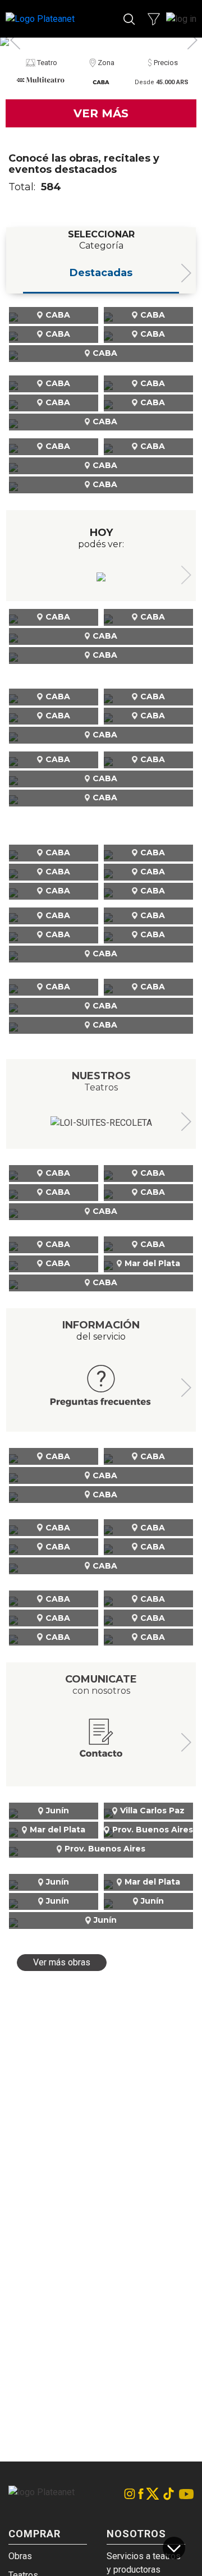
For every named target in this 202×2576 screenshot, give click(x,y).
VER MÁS (101, 113)
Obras (20, 2556)
